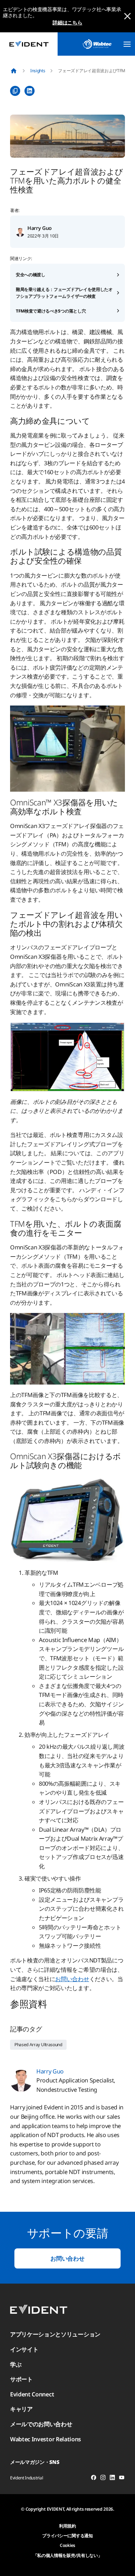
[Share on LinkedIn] (30, 91)
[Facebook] (94, 2479)
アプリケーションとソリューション (55, 2334)
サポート (21, 2379)
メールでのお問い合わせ (41, 2424)
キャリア (21, 2409)
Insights (38, 71)
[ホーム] (14, 71)
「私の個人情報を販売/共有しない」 (68, 2555)
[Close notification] (127, 16)
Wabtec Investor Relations (46, 2439)
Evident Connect (32, 2394)
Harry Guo (40, 228)
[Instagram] (103, 2479)
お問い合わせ (72, 1979)
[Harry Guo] (20, 232)
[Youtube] (122, 2479)
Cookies (67, 2545)
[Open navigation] (127, 44)
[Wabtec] (97, 44)
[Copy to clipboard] (15, 91)
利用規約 (67, 2526)
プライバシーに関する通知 (67, 2536)
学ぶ (16, 2364)
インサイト (24, 2349)
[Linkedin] (112, 2479)
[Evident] (29, 44)
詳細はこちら (67, 22)
